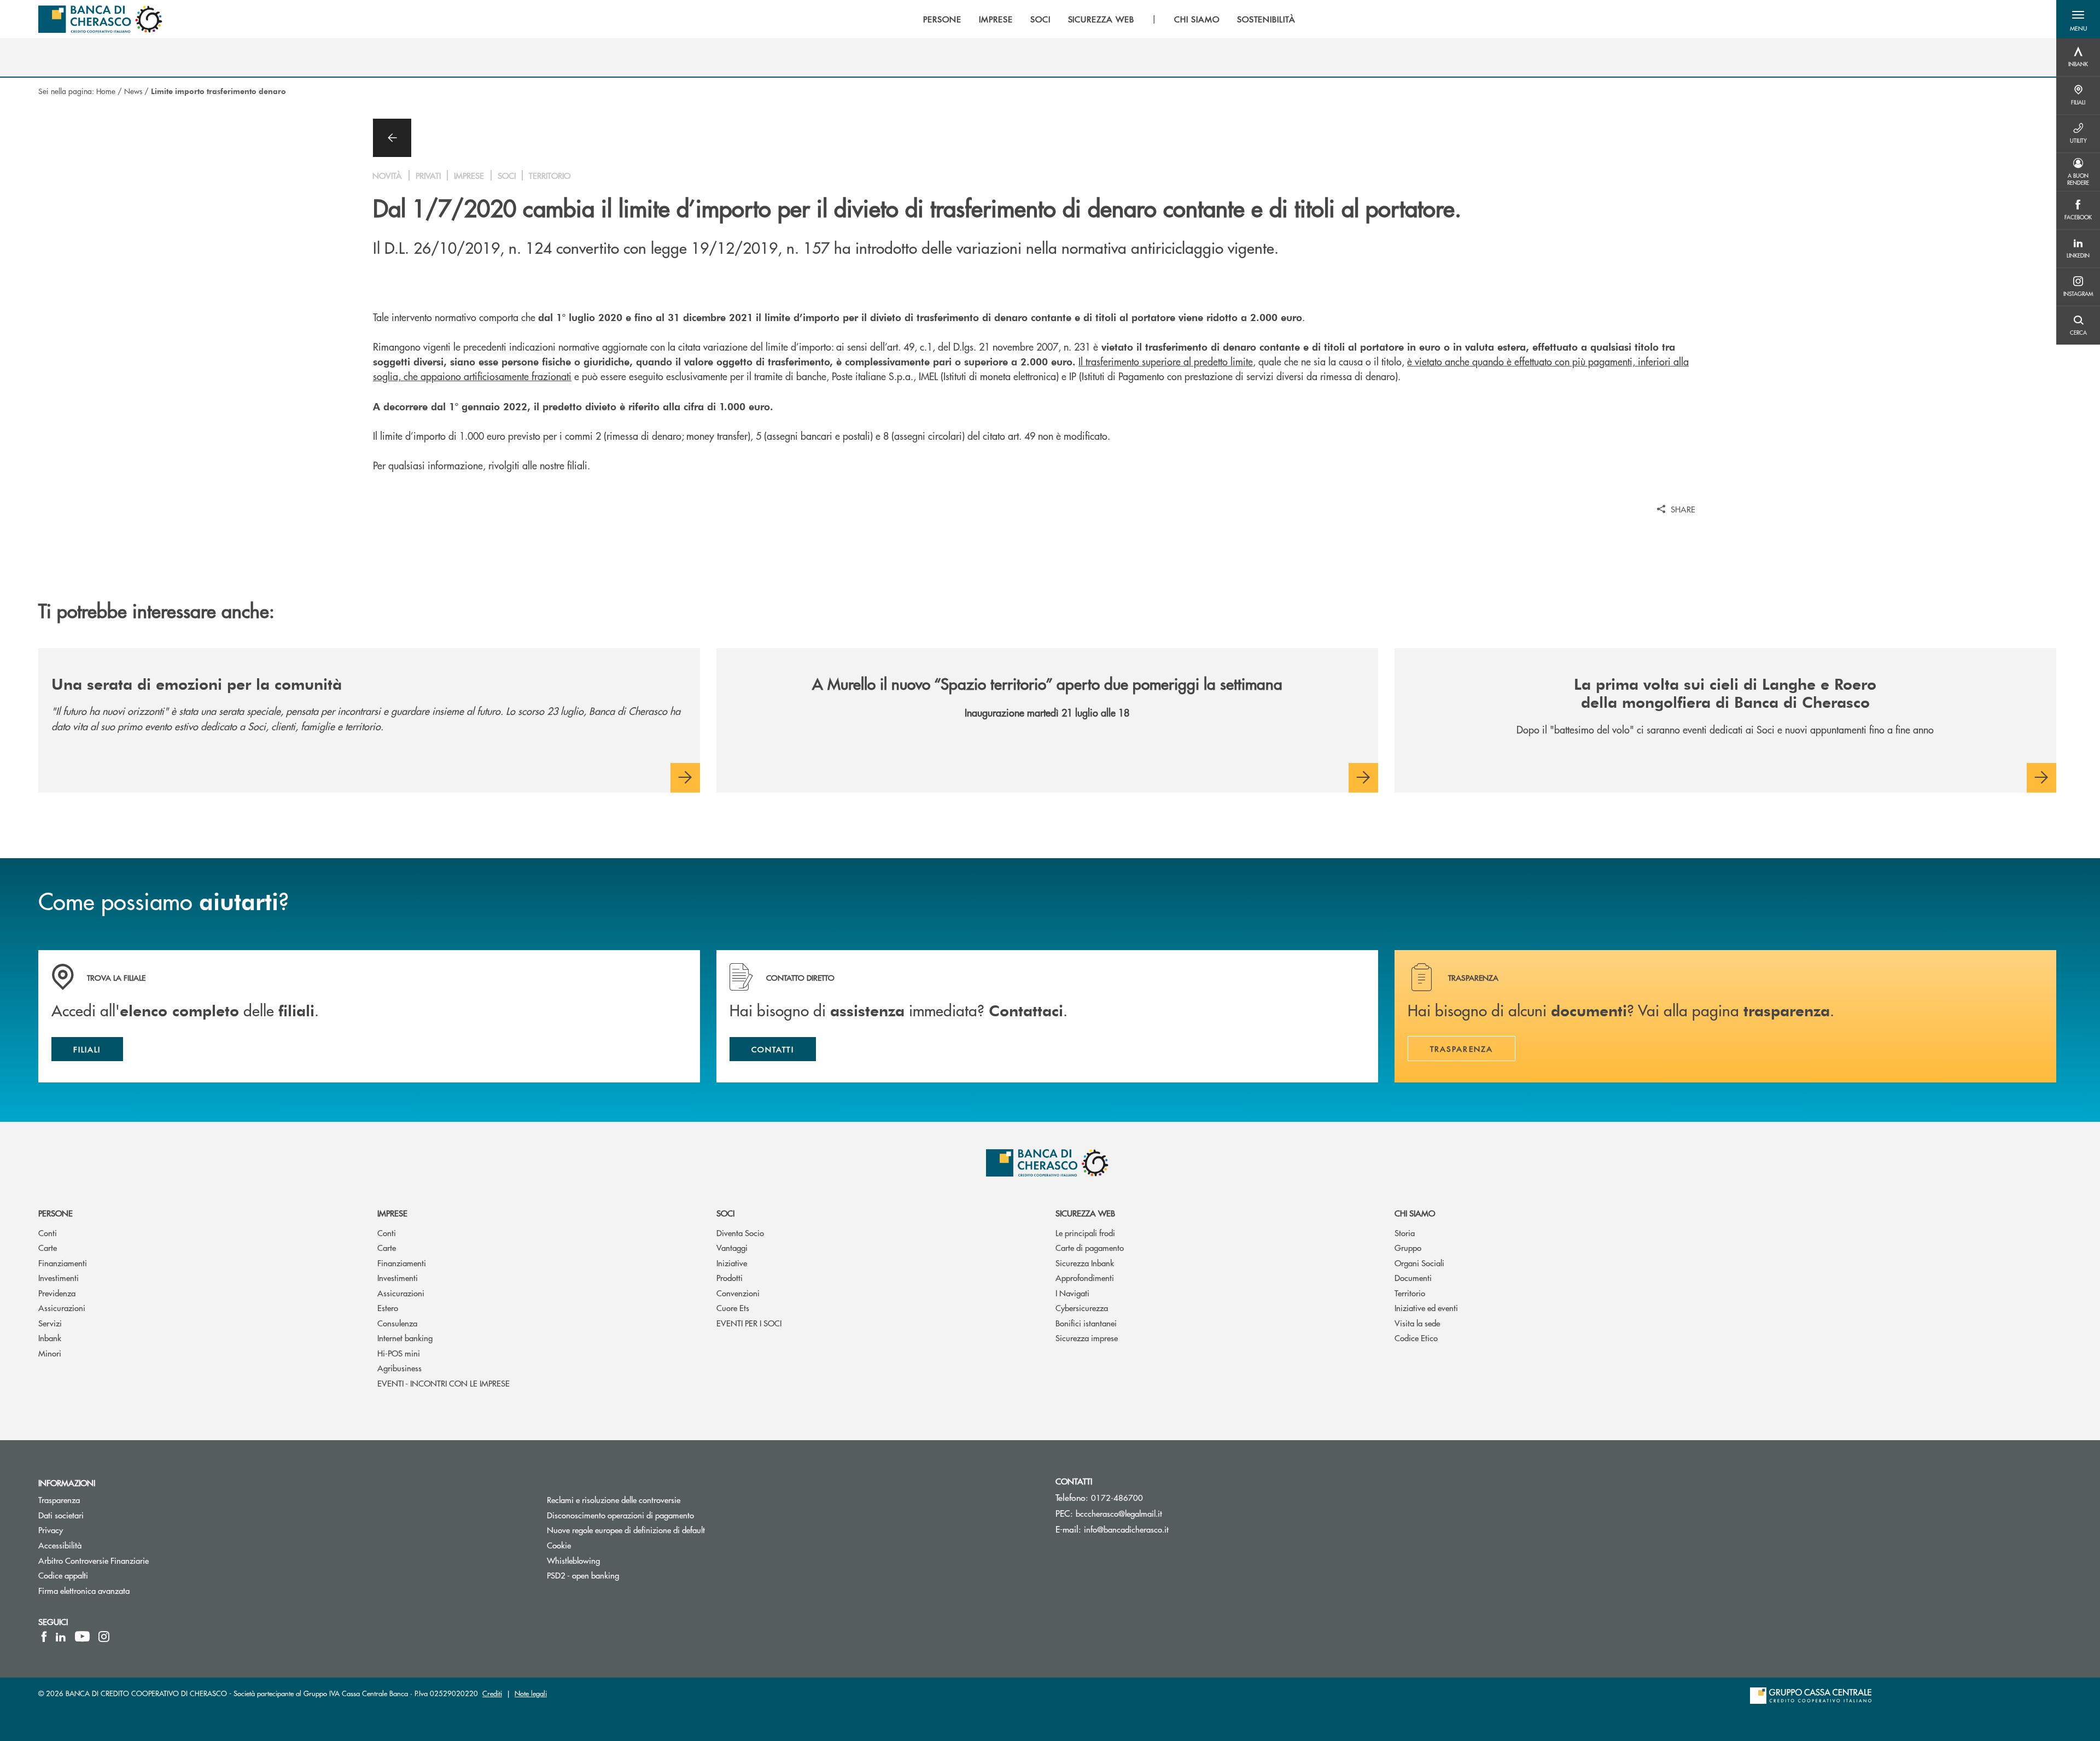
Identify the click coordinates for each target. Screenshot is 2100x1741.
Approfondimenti (1085, 1277)
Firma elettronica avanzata (84, 1590)
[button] (2078, 19)
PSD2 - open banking (583, 1575)
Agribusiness (399, 1368)
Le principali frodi (1085, 1233)
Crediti (492, 1693)
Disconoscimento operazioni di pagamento (662, 1515)
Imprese (392, 1213)
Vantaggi (732, 1247)
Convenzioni (738, 1293)
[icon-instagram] (104, 1637)
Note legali (531, 1693)
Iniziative (732, 1263)
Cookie (559, 1545)
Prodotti (730, 1277)
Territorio (1410, 1293)
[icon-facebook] (44, 1637)
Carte (48, 1247)
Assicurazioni (62, 1308)
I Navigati (1072, 1293)
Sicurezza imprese (1087, 1338)
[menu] (1109, 19)
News (133, 91)
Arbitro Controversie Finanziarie (135, 1560)
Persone (56, 1213)
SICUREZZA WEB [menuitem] (1101, 19)
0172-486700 (1117, 1497)
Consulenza (397, 1323)
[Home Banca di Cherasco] (100, 19)
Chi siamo (1415, 1213)
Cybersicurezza (1082, 1308)
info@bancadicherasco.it (1126, 1529)
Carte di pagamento (1090, 1247)
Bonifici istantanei (1086, 1323)
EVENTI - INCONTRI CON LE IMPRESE (444, 1383)
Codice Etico (1416, 1338)
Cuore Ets (733, 1308)
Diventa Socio (740, 1233)
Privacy (51, 1530)
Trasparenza (59, 1500)
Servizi (50, 1323)
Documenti (1413, 1277)
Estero (388, 1308)
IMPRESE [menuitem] (996, 19)
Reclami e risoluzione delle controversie (614, 1500)
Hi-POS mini (399, 1353)
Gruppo (1408, 1247)
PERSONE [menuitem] (942, 19)
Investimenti (59, 1277)
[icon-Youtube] (82, 1637)
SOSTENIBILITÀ (1266, 19)
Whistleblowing (573, 1560)
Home (106, 91)
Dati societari (61, 1515)
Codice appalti (63, 1575)
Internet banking (405, 1338)
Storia (1405, 1233)
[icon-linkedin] (61, 1637)
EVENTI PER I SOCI (749, 1323)
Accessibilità (60, 1545)
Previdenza (57, 1293)
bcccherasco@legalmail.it (1119, 1513)
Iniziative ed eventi (1426, 1308)
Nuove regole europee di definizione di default (626, 1530)
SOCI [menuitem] (1040, 19)
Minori (50, 1353)
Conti (48, 1233)
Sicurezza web (1085, 1213)
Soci (725, 1213)
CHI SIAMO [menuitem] (1197, 19)
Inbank (50, 1338)
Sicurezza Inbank (1085, 1263)
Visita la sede (1417, 1323)
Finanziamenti (63, 1263)
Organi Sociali (1419, 1263)
